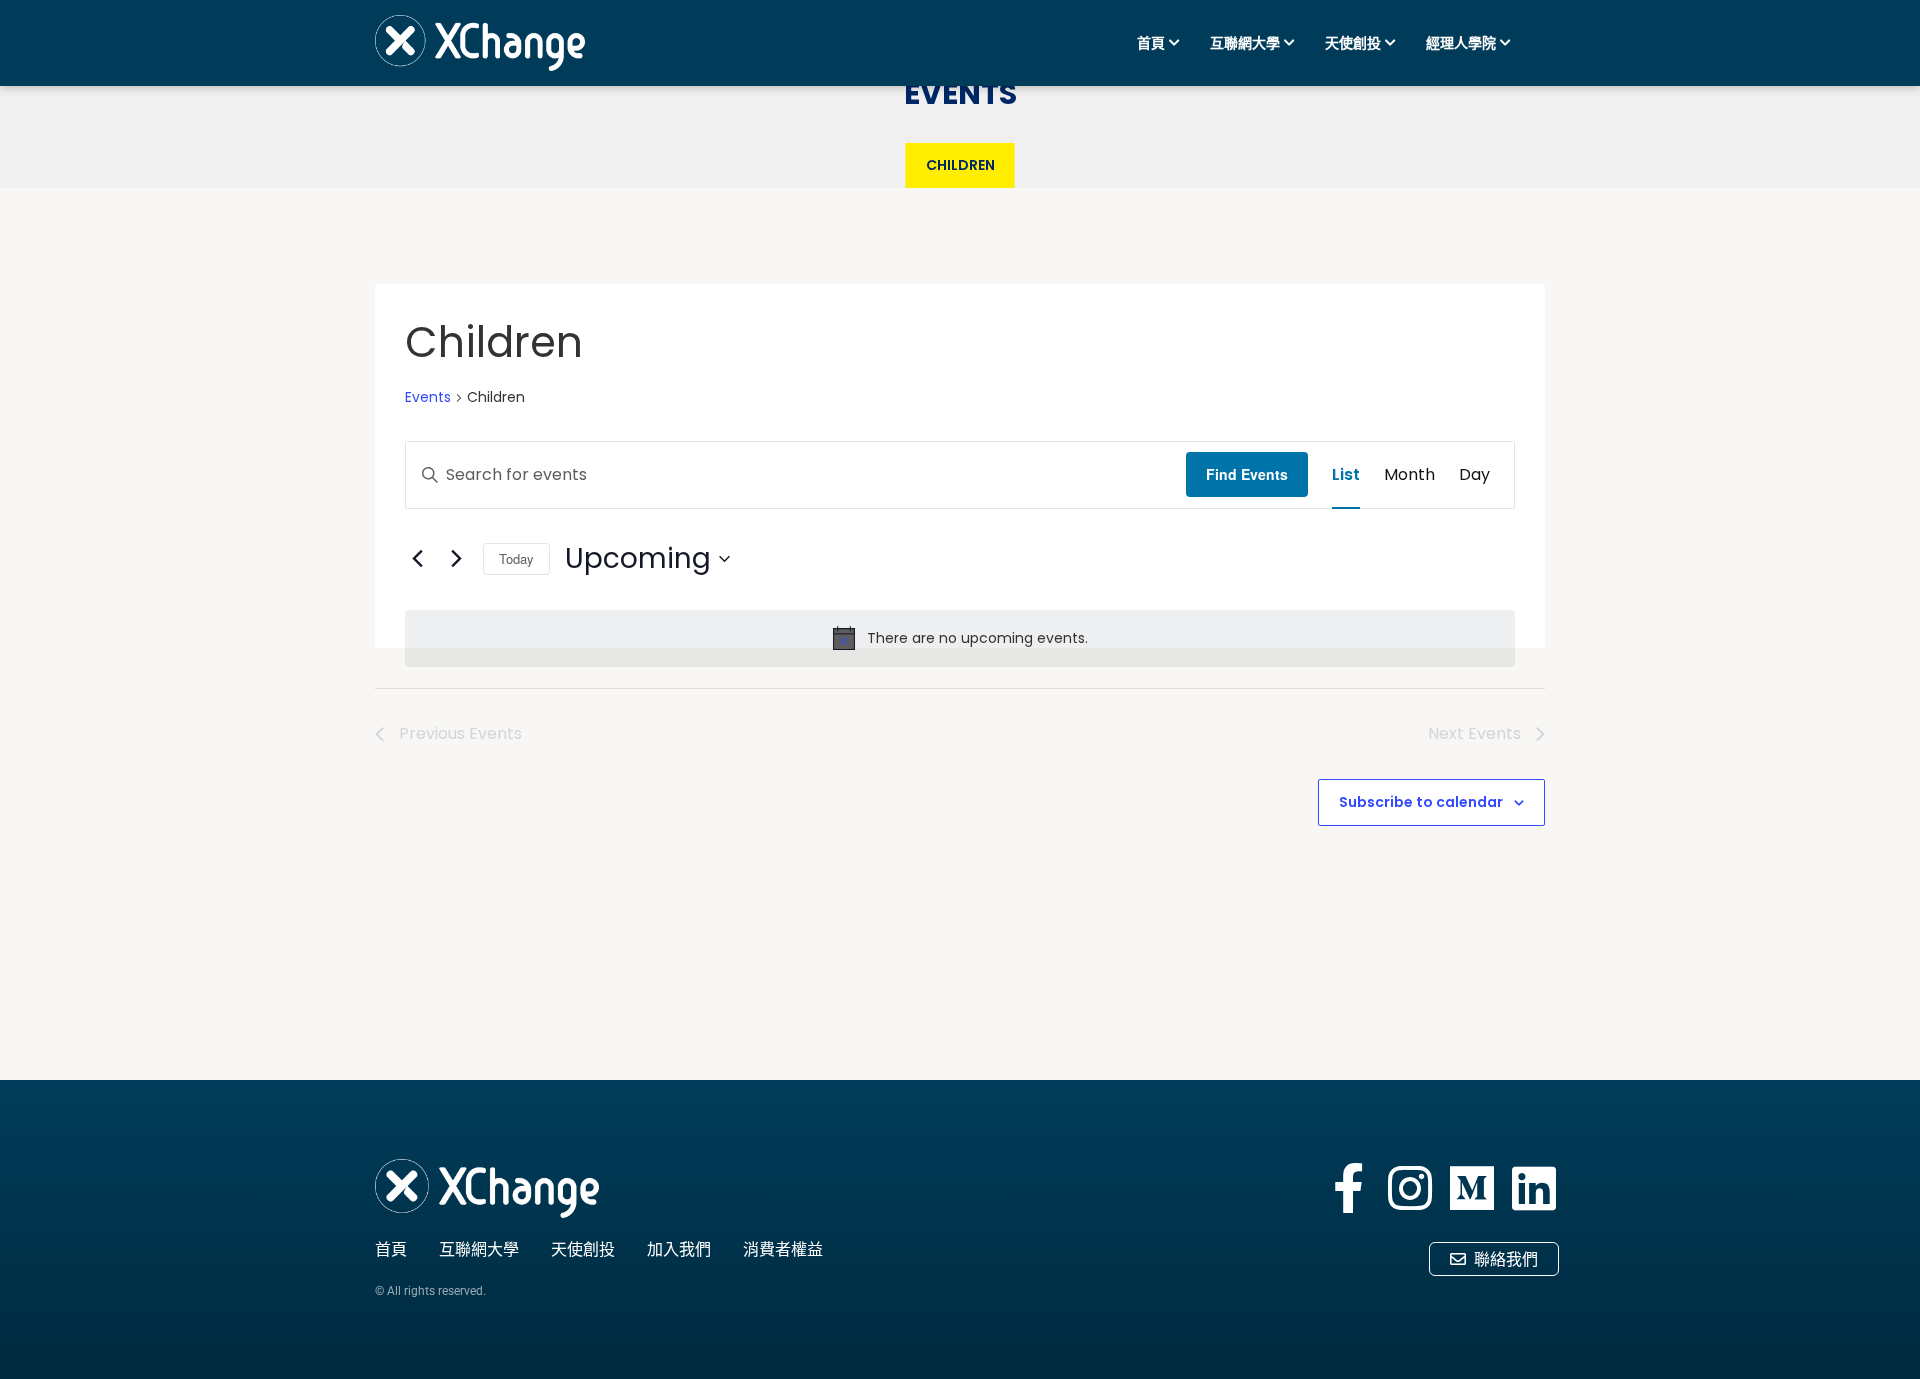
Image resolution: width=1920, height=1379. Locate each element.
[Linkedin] (1534, 1188)
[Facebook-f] (1348, 1188)
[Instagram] (1410, 1188)
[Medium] (1472, 1188)
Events (428, 397)
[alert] (960, 638)
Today (516, 558)
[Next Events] (456, 559)
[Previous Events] (417, 559)
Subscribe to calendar (1421, 802)
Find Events (1247, 474)
